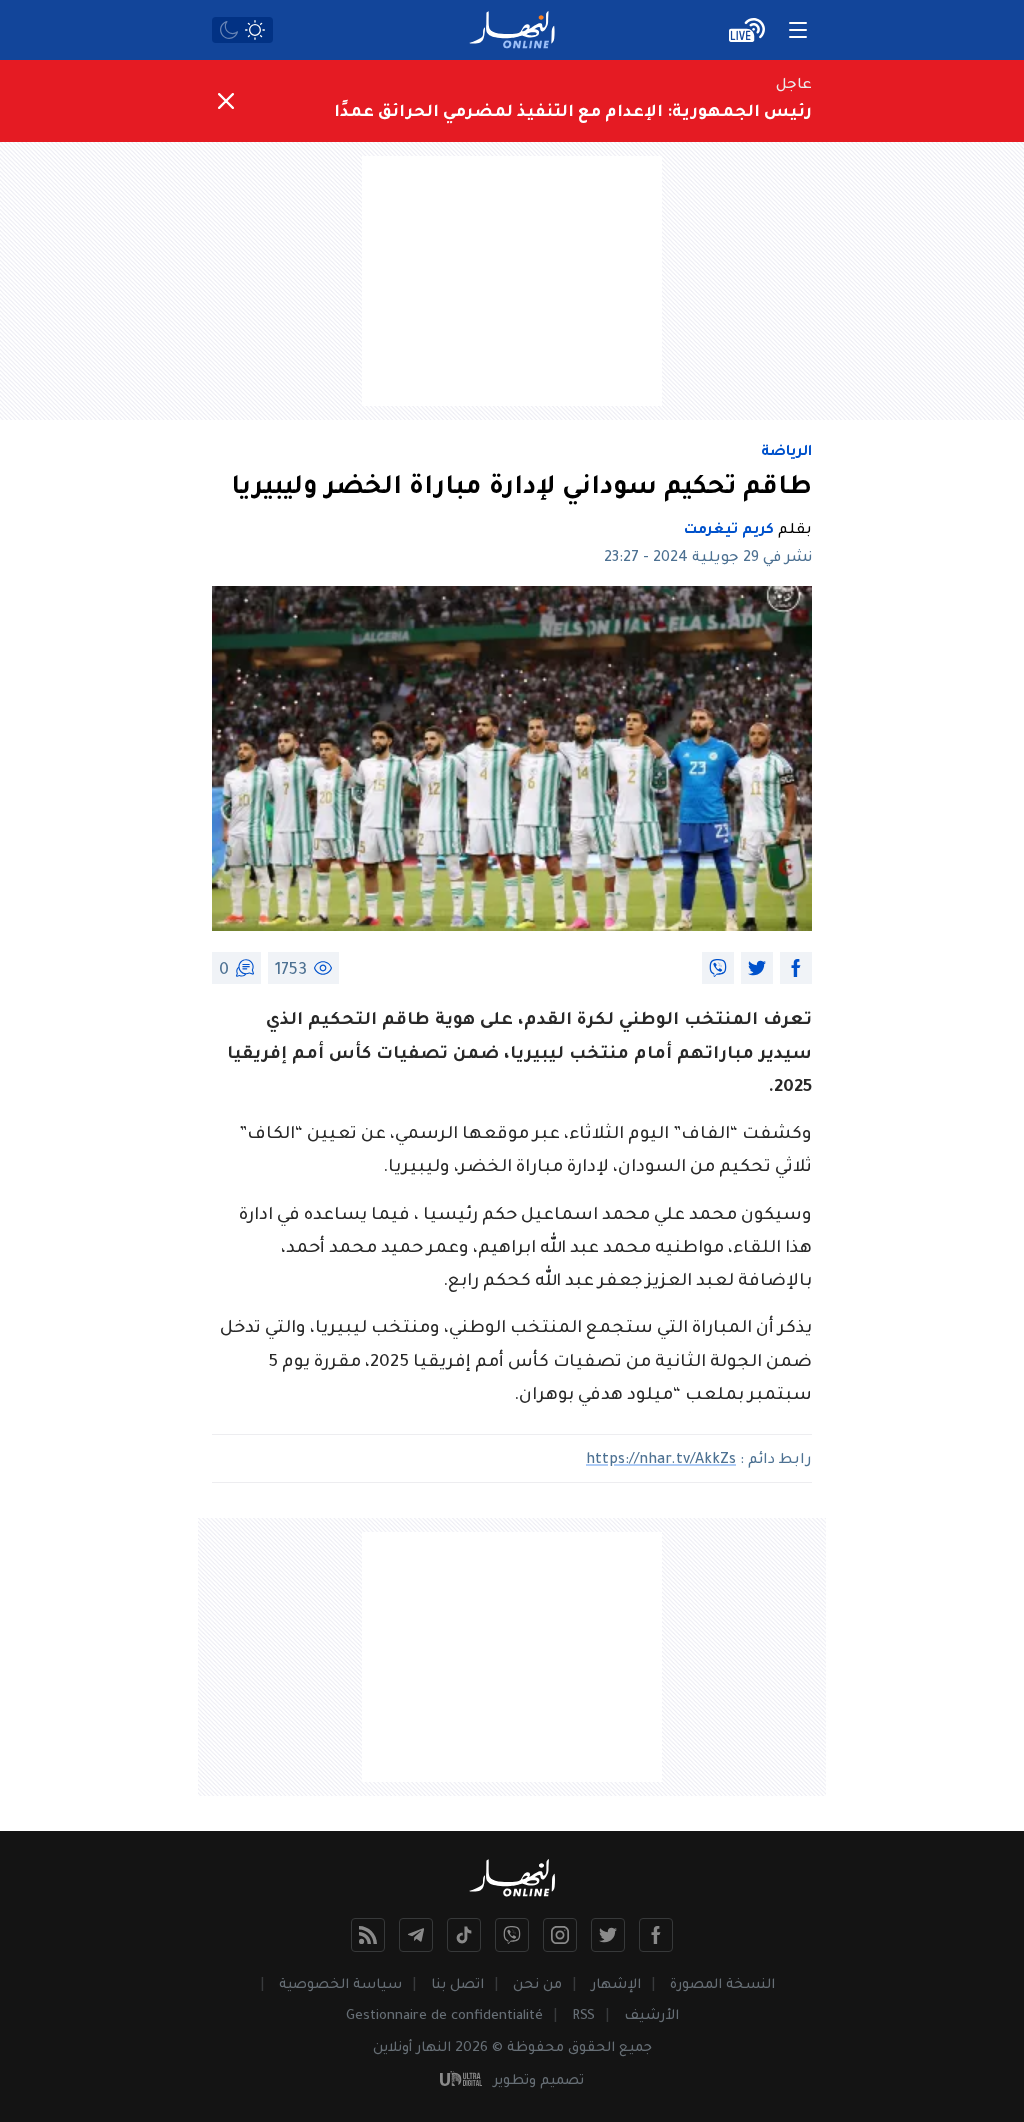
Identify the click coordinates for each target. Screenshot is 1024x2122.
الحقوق (591, 2048)
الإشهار (616, 1985)
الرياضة (786, 453)
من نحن (537, 1985)
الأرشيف (651, 2016)
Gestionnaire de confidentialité (444, 2016)
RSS (583, 2016)
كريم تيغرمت (729, 531)
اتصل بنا (457, 1985)
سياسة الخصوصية (340, 1985)
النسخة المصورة (722, 1985)
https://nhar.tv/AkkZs (661, 1461)
